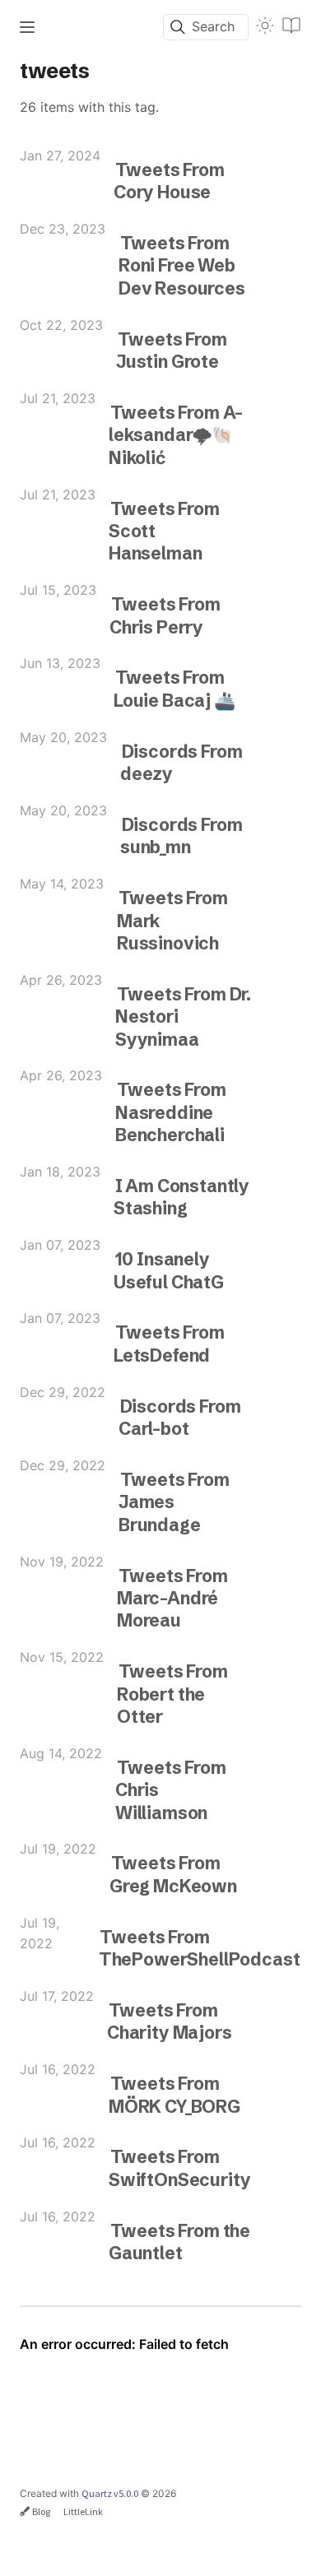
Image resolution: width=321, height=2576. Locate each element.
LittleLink (83, 2511)
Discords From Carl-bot (179, 1417)
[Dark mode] (265, 26)
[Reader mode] (291, 26)
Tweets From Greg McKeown (173, 1874)
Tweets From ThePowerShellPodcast (200, 1948)
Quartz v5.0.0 (110, 2493)
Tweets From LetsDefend (169, 1343)
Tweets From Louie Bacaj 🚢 (174, 688)
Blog (41, 2511)
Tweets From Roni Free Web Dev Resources (182, 265)
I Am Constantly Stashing (181, 1197)
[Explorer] (27, 27)
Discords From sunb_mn (181, 835)
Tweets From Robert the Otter (172, 1694)
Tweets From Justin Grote (172, 350)
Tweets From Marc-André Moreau (172, 1598)
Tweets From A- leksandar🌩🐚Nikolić (176, 435)
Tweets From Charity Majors (170, 2021)
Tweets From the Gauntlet (179, 2242)
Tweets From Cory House (169, 181)
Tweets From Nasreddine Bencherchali (171, 1112)
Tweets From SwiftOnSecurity (179, 2168)
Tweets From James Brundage (174, 1502)
